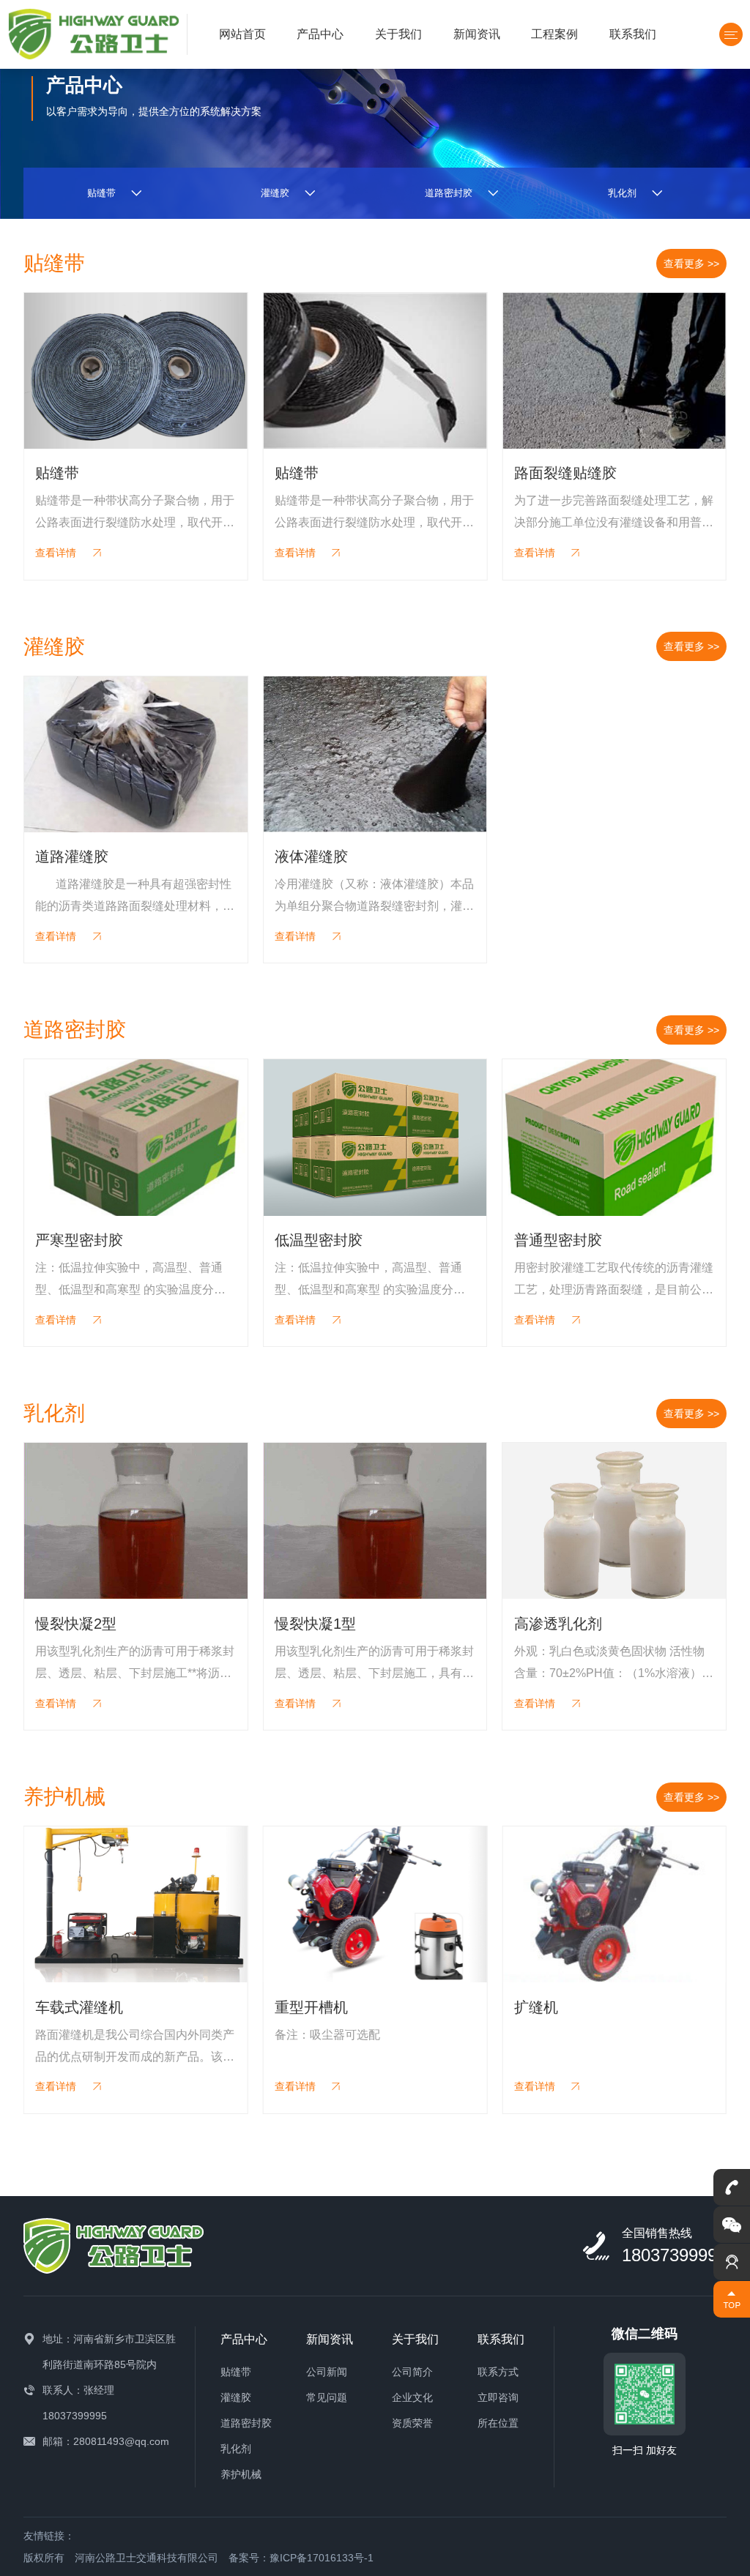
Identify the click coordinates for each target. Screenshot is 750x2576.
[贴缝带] (136, 371)
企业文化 (412, 2397)
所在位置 (498, 2423)
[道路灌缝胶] (136, 754)
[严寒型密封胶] (136, 1137)
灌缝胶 (236, 2397)
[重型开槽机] (375, 1904)
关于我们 (398, 34)
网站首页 (242, 34)
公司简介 (412, 2372)
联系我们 (633, 34)
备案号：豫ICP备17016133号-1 (301, 2558)
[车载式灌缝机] (136, 1904)
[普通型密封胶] (614, 1137)
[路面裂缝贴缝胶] (614, 371)
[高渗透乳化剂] (614, 1521)
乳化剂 (236, 2449)
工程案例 (554, 34)
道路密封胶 (246, 2423)
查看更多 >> (691, 264)
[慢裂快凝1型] (375, 1521)
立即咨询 (498, 2397)
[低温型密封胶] (375, 1137)
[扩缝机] (614, 1904)
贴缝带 (236, 2372)
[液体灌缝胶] (375, 754)
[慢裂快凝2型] (136, 1521)
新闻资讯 (477, 34)
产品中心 (320, 34)
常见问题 (327, 2397)
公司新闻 (327, 2372)
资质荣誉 (412, 2423)
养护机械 (241, 2474)
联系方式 (498, 2372)
